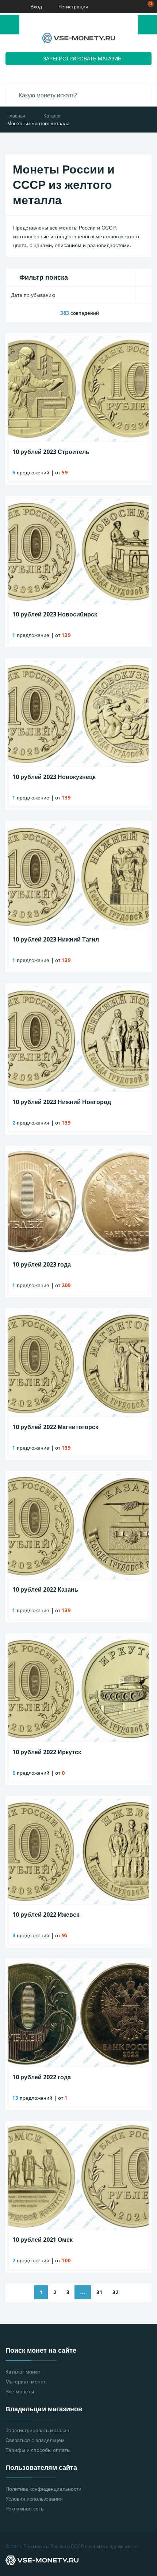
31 (99, 2292)
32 (115, 2292)
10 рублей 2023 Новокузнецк (54, 777)
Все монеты (20, 2392)
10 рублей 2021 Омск (43, 2240)
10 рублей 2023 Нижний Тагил (56, 940)
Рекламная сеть (24, 2509)
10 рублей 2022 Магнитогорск (55, 1427)
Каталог (52, 116)
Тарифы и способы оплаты (38, 2450)
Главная (16, 116)
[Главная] (8, 7)
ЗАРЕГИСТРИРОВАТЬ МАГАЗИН (82, 59)
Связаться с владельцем (35, 2440)
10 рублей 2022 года (42, 2077)
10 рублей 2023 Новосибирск (55, 614)
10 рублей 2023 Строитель (51, 452)
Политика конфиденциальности (43, 2489)
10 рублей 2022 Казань (45, 1590)
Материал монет (26, 2382)
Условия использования (34, 2499)
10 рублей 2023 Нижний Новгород (62, 1102)
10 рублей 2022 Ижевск (46, 1915)
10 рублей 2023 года (42, 1265)
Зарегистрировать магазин (37, 2430)
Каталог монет (23, 2372)
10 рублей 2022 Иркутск (47, 1752)
